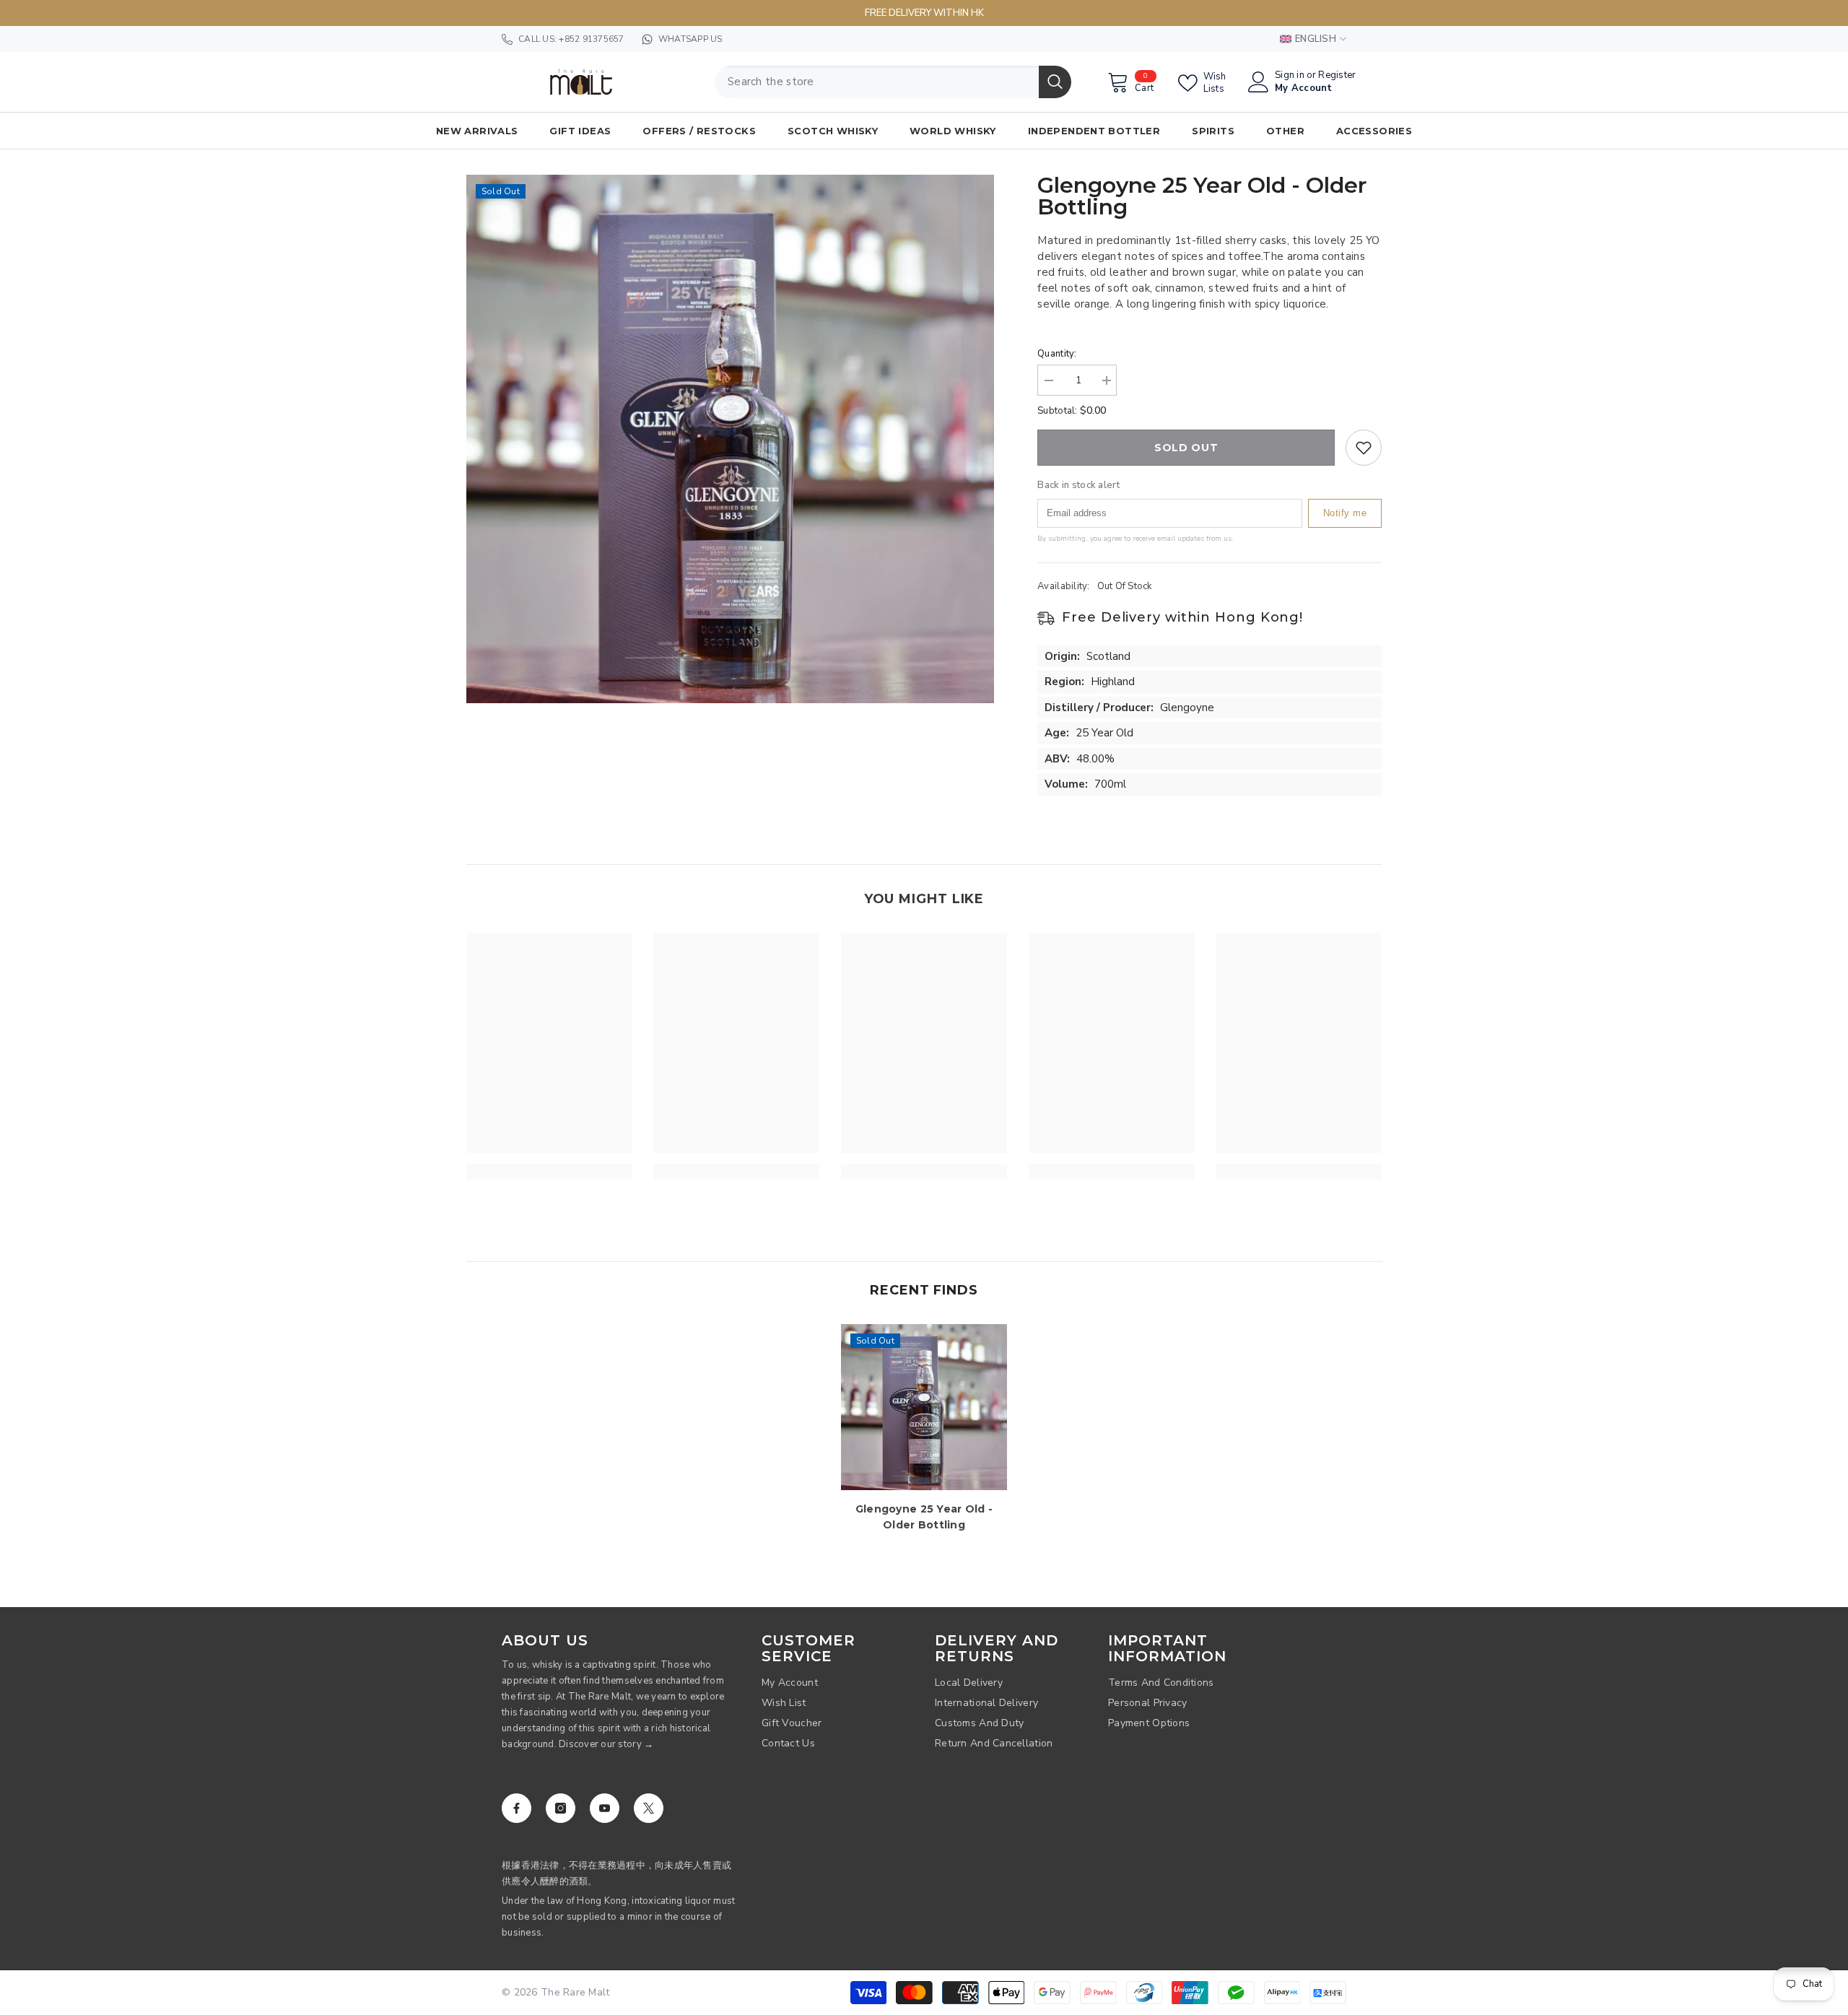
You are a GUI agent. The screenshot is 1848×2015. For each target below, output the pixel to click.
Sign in (1290, 75)
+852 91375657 (591, 39)
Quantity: (1057, 354)
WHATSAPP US (690, 39)
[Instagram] (561, 1808)
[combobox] (877, 82)
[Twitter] (649, 1808)
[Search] (893, 82)
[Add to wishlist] (1364, 448)
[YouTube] (605, 1808)
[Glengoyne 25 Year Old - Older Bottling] (924, 1407)
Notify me (1345, 513)
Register (1337, 75)
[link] (549, 1172)
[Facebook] (517, 1808)
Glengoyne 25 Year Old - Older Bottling (924, 1517)
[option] (731, 439)
